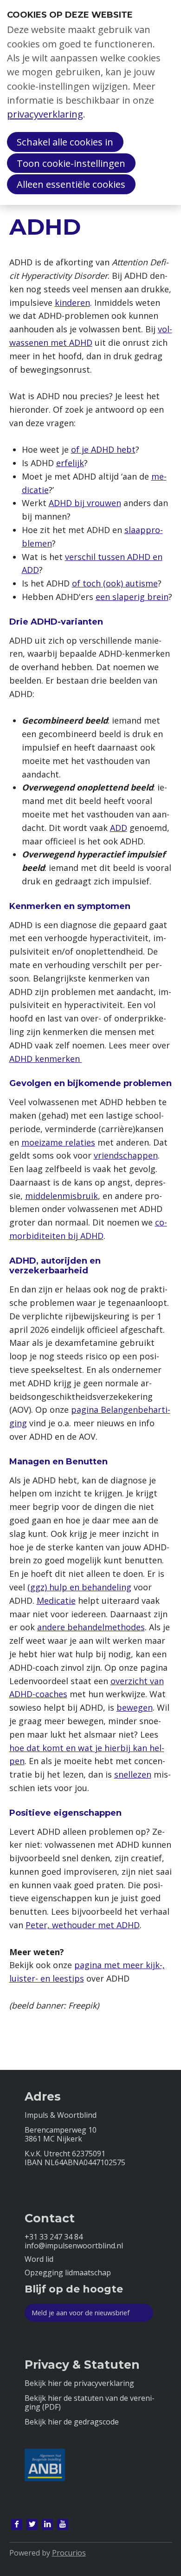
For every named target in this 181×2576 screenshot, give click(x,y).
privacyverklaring (45, 114)
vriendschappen (126, 1155)
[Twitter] (32, 2524)
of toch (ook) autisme (115, 583)
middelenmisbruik (61, 1196)
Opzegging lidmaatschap (68, 2273)
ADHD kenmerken (46, 1059)
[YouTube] (63, 2524)
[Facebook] (17, 2524)
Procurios (69, 2553)
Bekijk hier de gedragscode (72, 2422)
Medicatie (56, 1601)
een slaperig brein (132, 597)
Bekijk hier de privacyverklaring (79, 2383)
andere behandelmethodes (91, 1627)
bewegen (135, 1707)
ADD (119, 828)
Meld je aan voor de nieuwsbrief (81, 2313)
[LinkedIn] (47, 2524)
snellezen (133, 1774)
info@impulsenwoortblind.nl (74, 2246)
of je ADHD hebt (103, 449)
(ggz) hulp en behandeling (79, 1587)
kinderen (72, 303)
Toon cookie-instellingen (71, 163)
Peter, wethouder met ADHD (83, 1925)
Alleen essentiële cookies (71, 184)
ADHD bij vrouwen (85, 503)
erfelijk (70, 463)
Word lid (39, 2259)
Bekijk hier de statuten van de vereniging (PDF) (90, 2403)
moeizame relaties (58, 1142)
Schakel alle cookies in (65, 142)
